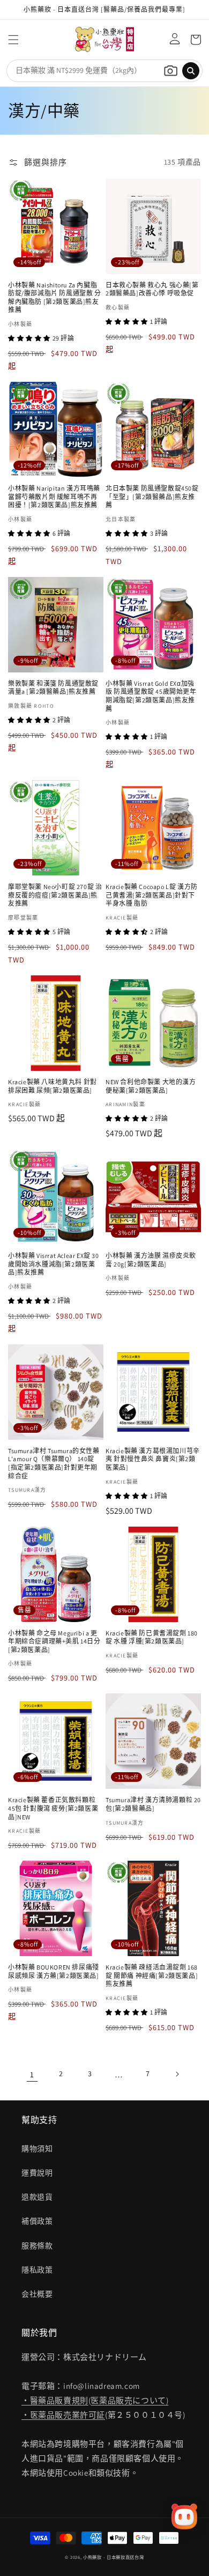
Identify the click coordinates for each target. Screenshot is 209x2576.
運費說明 (37, 2173)
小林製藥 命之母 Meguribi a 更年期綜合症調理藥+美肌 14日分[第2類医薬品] (54, 1641)
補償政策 (37, 2221)
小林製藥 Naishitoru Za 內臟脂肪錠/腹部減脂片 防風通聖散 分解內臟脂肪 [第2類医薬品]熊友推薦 (55, 298)
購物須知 (37, 2149)
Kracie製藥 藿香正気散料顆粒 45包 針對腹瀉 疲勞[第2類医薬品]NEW (53, 1808)
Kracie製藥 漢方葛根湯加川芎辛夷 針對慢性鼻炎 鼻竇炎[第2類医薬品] (153, 1459)
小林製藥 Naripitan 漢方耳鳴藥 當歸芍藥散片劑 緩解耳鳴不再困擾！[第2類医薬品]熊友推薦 (54, 497)
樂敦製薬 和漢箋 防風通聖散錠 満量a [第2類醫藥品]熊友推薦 (53, 688)
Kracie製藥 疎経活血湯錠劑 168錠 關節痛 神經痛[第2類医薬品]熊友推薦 (152, 1975)
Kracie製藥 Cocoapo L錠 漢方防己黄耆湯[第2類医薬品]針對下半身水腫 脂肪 (152, 895)
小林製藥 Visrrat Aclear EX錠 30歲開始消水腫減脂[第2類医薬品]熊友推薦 (54, 1264)
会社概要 (37, 2294)
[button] (13, 40)
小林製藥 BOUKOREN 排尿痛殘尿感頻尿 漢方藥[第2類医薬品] (54, 1971)
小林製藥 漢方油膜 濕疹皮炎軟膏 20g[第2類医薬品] (151, 1260)
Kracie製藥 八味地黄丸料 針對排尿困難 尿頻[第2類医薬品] (53, 1086)
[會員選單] (172, 40)
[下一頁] (177, 2074)
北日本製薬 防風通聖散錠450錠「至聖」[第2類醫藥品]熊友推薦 (152, 497)
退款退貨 (37, 2197)
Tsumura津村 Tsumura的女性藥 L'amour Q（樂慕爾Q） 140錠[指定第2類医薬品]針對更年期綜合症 (54, 1463)
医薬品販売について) (129, 2400)
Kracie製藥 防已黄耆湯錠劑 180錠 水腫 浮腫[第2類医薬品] (152, 1637)
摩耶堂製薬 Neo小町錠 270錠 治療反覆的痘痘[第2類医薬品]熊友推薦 (55, 895)
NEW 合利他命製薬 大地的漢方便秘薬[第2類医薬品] (151, 1086)
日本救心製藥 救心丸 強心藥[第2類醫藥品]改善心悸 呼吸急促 (152, 289)
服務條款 (37, 2246)
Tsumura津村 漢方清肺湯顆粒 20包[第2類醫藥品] (153, 1804)
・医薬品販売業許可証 (63, 2415)
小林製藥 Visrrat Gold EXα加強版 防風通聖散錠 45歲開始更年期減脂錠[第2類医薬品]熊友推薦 (151, 696)
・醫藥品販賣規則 (55, 2400)
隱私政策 (37, 2270)
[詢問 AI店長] (184, 2516)
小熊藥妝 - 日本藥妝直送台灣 (114, 2557)
